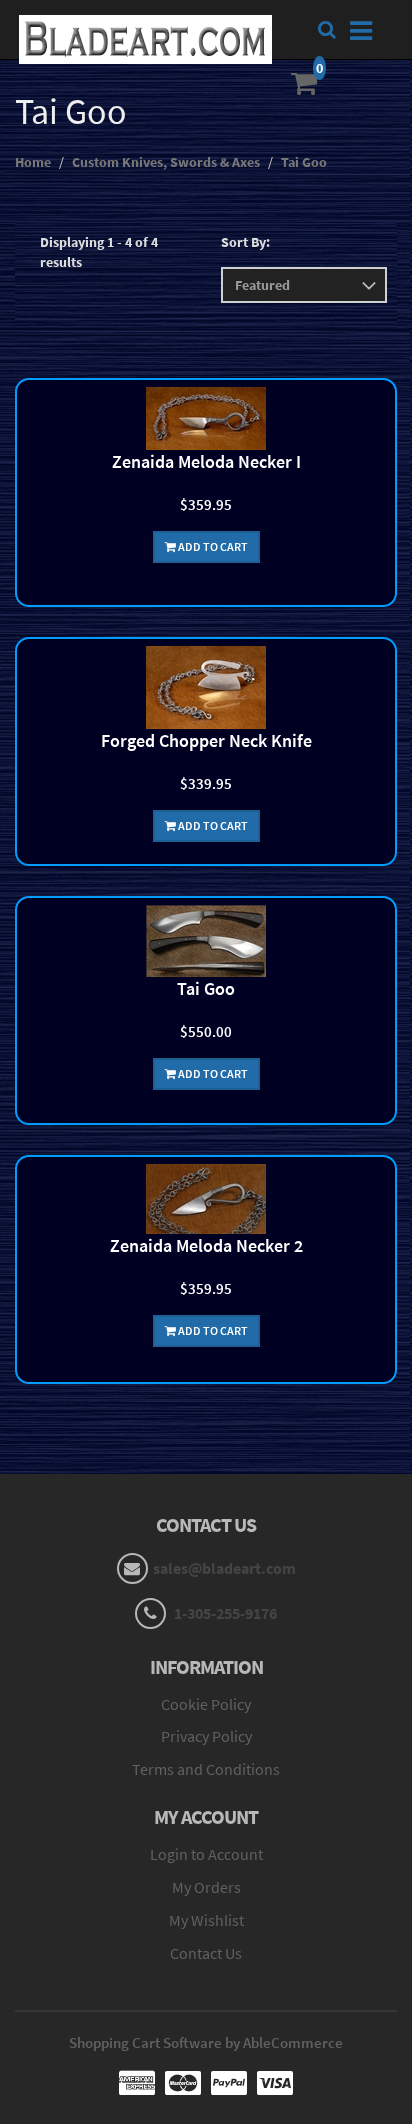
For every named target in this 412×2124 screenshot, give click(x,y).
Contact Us (206, 1953)
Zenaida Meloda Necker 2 (206, 1245)
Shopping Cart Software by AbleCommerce (206, 2042)
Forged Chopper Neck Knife (206, 740)
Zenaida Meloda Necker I (206, 461)
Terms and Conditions (206, 1769)
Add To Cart (212, 546)
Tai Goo (304, 162)
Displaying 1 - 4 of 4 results (99, 252)
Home (33, 162)
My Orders (206, 1887)
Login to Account (206, 1854)
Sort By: (245, 242)
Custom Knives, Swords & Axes (166, 162)
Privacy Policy (206, 1736)
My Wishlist (206, 1920)
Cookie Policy (206, 1704)
